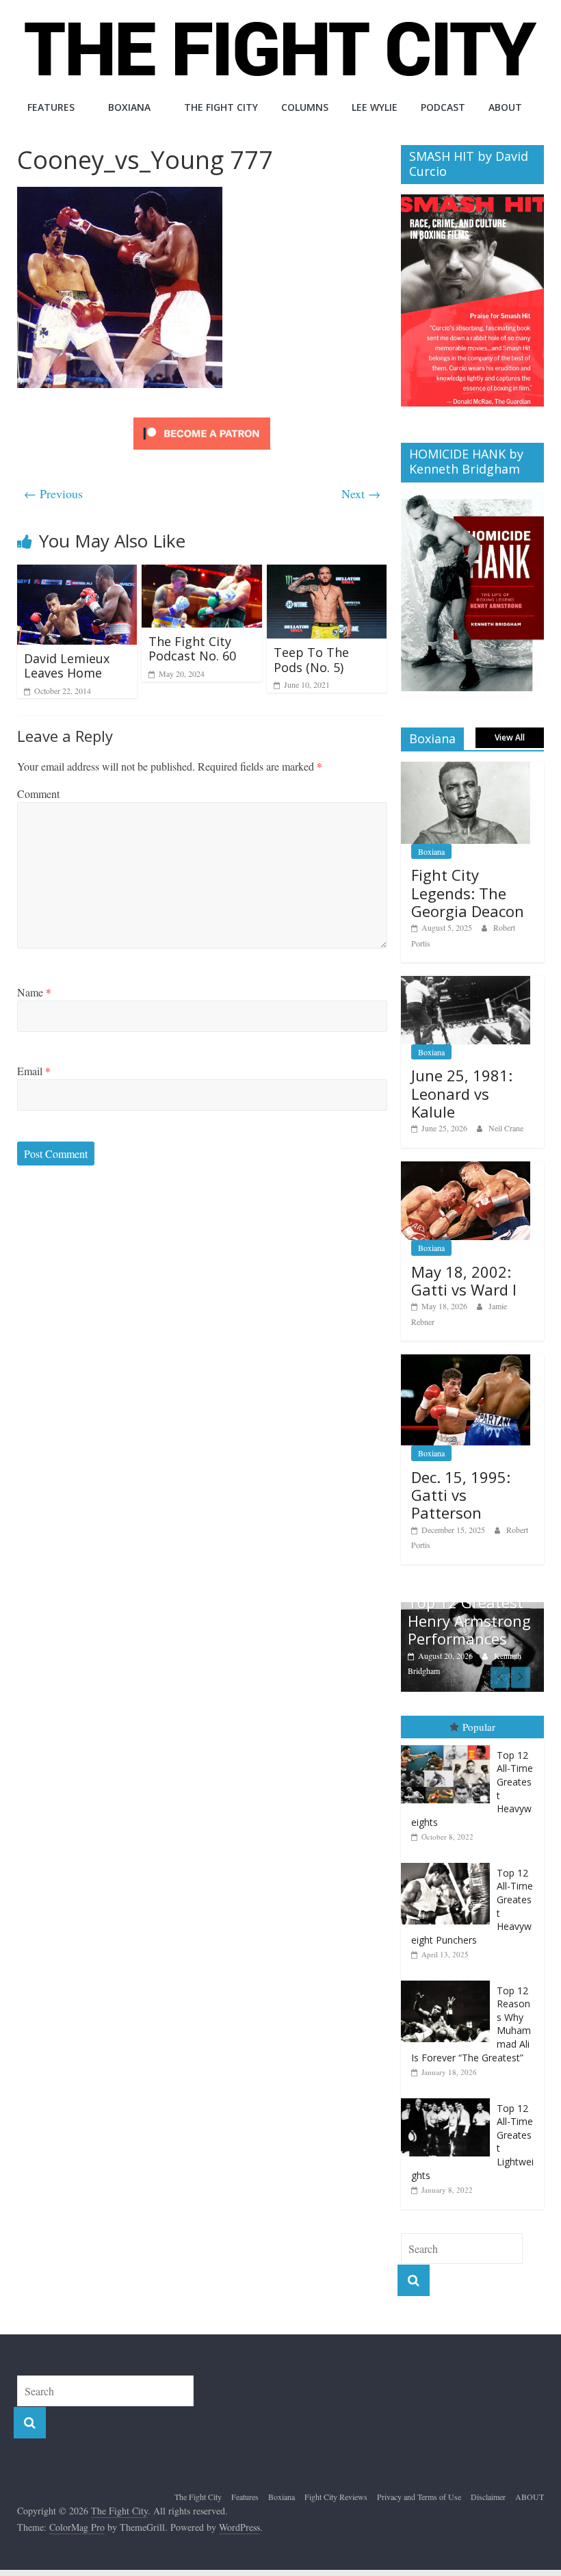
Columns (305, 107)
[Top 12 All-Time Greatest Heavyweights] (449, 1746)
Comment (38, 794)
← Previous (53, 493)
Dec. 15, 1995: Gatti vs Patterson (461, 1495)
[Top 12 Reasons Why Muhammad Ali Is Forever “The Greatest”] (449, 1981)
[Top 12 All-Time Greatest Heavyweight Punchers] (449, 1863)
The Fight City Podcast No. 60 (192, 649)
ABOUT (505, 107)
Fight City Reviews (336, 2497)
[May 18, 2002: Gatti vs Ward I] (466, 1169)
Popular (479, 1727)
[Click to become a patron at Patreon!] (202, 419)
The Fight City (221, 107)
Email (34, 1071)
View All (510, 737)
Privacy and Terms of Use (419, 2497)
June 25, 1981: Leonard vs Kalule (462, 1093)
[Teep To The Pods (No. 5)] (327, 573)
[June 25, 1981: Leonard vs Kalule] (466, 983)
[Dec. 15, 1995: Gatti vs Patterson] (466, 1362)
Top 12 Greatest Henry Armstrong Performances (469, 1620)
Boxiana (129, 107)
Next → (361, 493)
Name (34, 992)
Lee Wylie (375, 107)
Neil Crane (506, 1128)
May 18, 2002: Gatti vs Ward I (464, 1280)
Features (51, 107)
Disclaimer (488, 2497)
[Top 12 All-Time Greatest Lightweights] (449, 2099)
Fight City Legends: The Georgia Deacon (468, 893)
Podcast (443, 107)
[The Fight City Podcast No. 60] (202, 573)
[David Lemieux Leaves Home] (77, 573)
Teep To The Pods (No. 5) (311, 660)
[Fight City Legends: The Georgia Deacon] (466, 769)
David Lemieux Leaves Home (67, 666)
